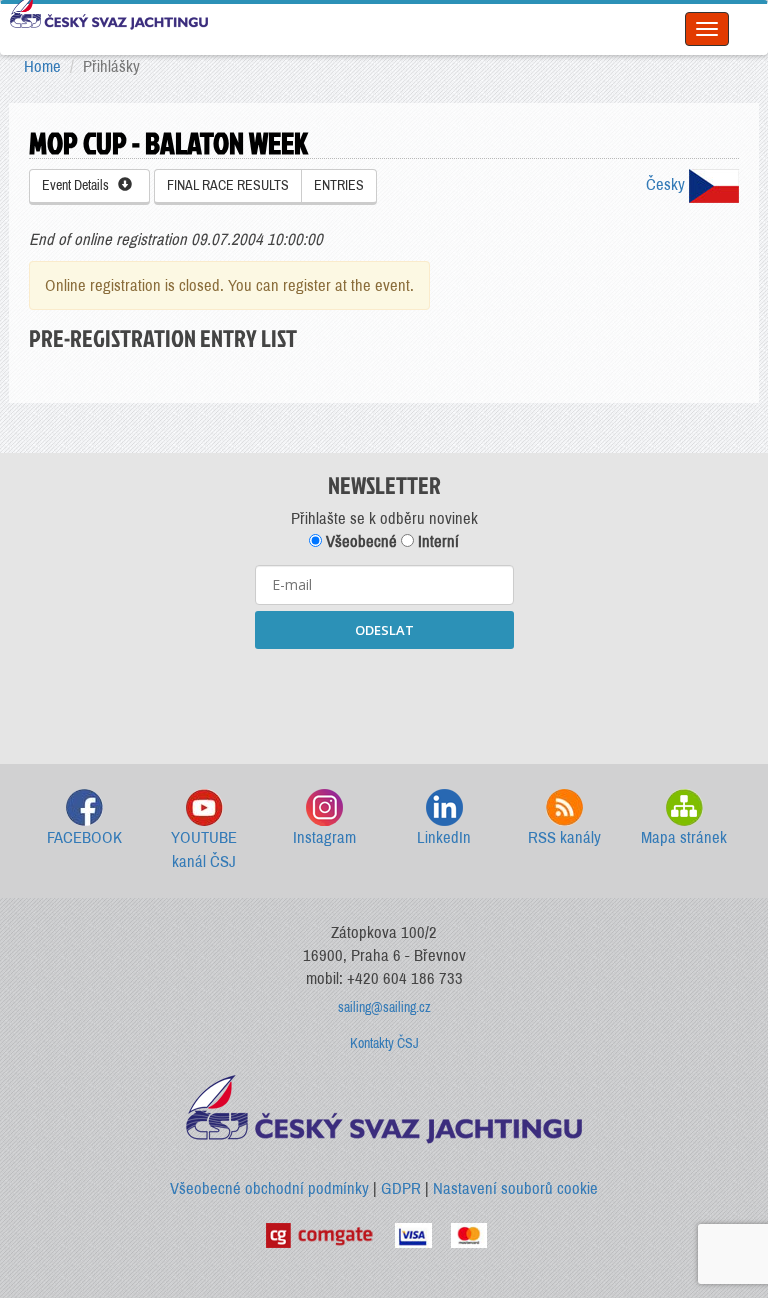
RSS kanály (564, 837)
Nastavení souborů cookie (515, 1188)
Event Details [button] (80, 185)
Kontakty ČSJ (384, 1043)
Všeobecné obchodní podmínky (269, 1188)
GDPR (401, 1188)
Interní (436, 541)
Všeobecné (359, 541)
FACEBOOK (84, 837)
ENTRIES (339, 185)
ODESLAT (384, 630)
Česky (667, 184)
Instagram (324, 837)
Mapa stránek (684, 837)
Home (42, 66)
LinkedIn (444, 837)
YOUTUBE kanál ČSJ (204, 849)
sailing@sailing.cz (384, 1007)
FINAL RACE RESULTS (228, 185)
